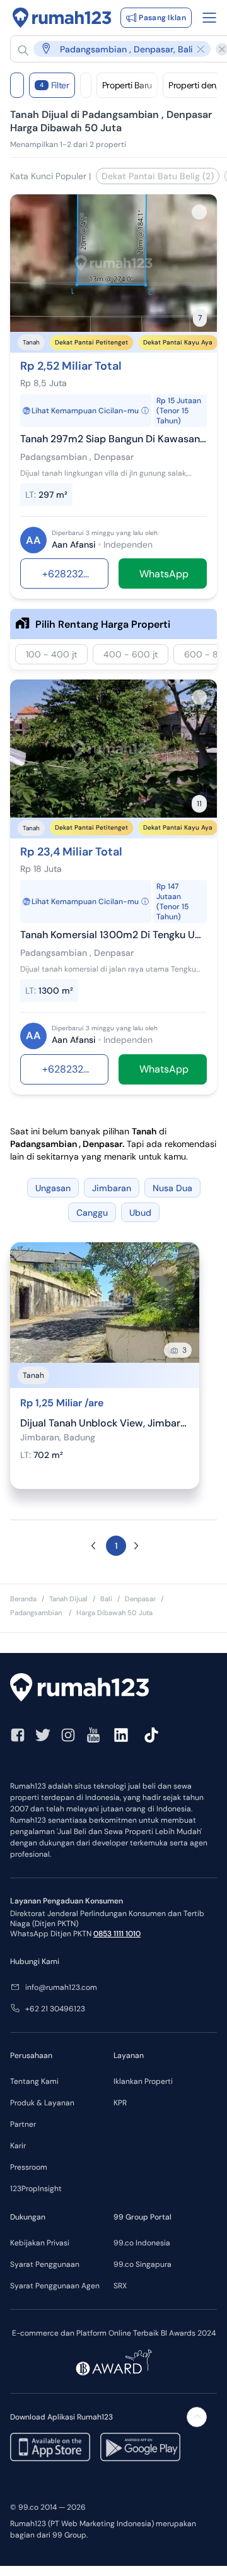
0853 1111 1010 (117, 1934)
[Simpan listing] (199, 212)
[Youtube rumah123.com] (93, 1735)
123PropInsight (36, 2189)
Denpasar (140, 1599)
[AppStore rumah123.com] (50, 2447)
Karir (18, 2146)
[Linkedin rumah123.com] (121, 1735)
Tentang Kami (34, 2081)
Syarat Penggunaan (45, 2264)
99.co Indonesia (142, 2243)
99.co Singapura (143, 2264)
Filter (55, 85)
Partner (23, 2124)
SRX (120, 2286)
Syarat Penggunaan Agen (55, 2286)
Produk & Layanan (42, 2103)
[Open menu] (209, 18)
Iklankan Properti (143, 2081)
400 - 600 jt (131, 654)
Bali (106, 1599)
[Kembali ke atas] (197, 2417)
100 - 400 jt (51, 654)
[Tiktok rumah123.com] (151, 1735)
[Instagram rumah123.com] (68, 1735)
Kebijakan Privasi (40, 2243)
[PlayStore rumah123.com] (140, 2447)
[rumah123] (113, 1689)
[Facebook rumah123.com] (18, 1735)
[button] (114, 49)
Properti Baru (127, 85)
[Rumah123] (62, 18)
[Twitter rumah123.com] (43, 1735)
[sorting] (86, 85)
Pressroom (29, 2167)
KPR (120, 2103)
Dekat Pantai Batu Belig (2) (158, 176)
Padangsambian (37, 1613)
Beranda (23, 1599)
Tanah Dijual (68, 1599)
